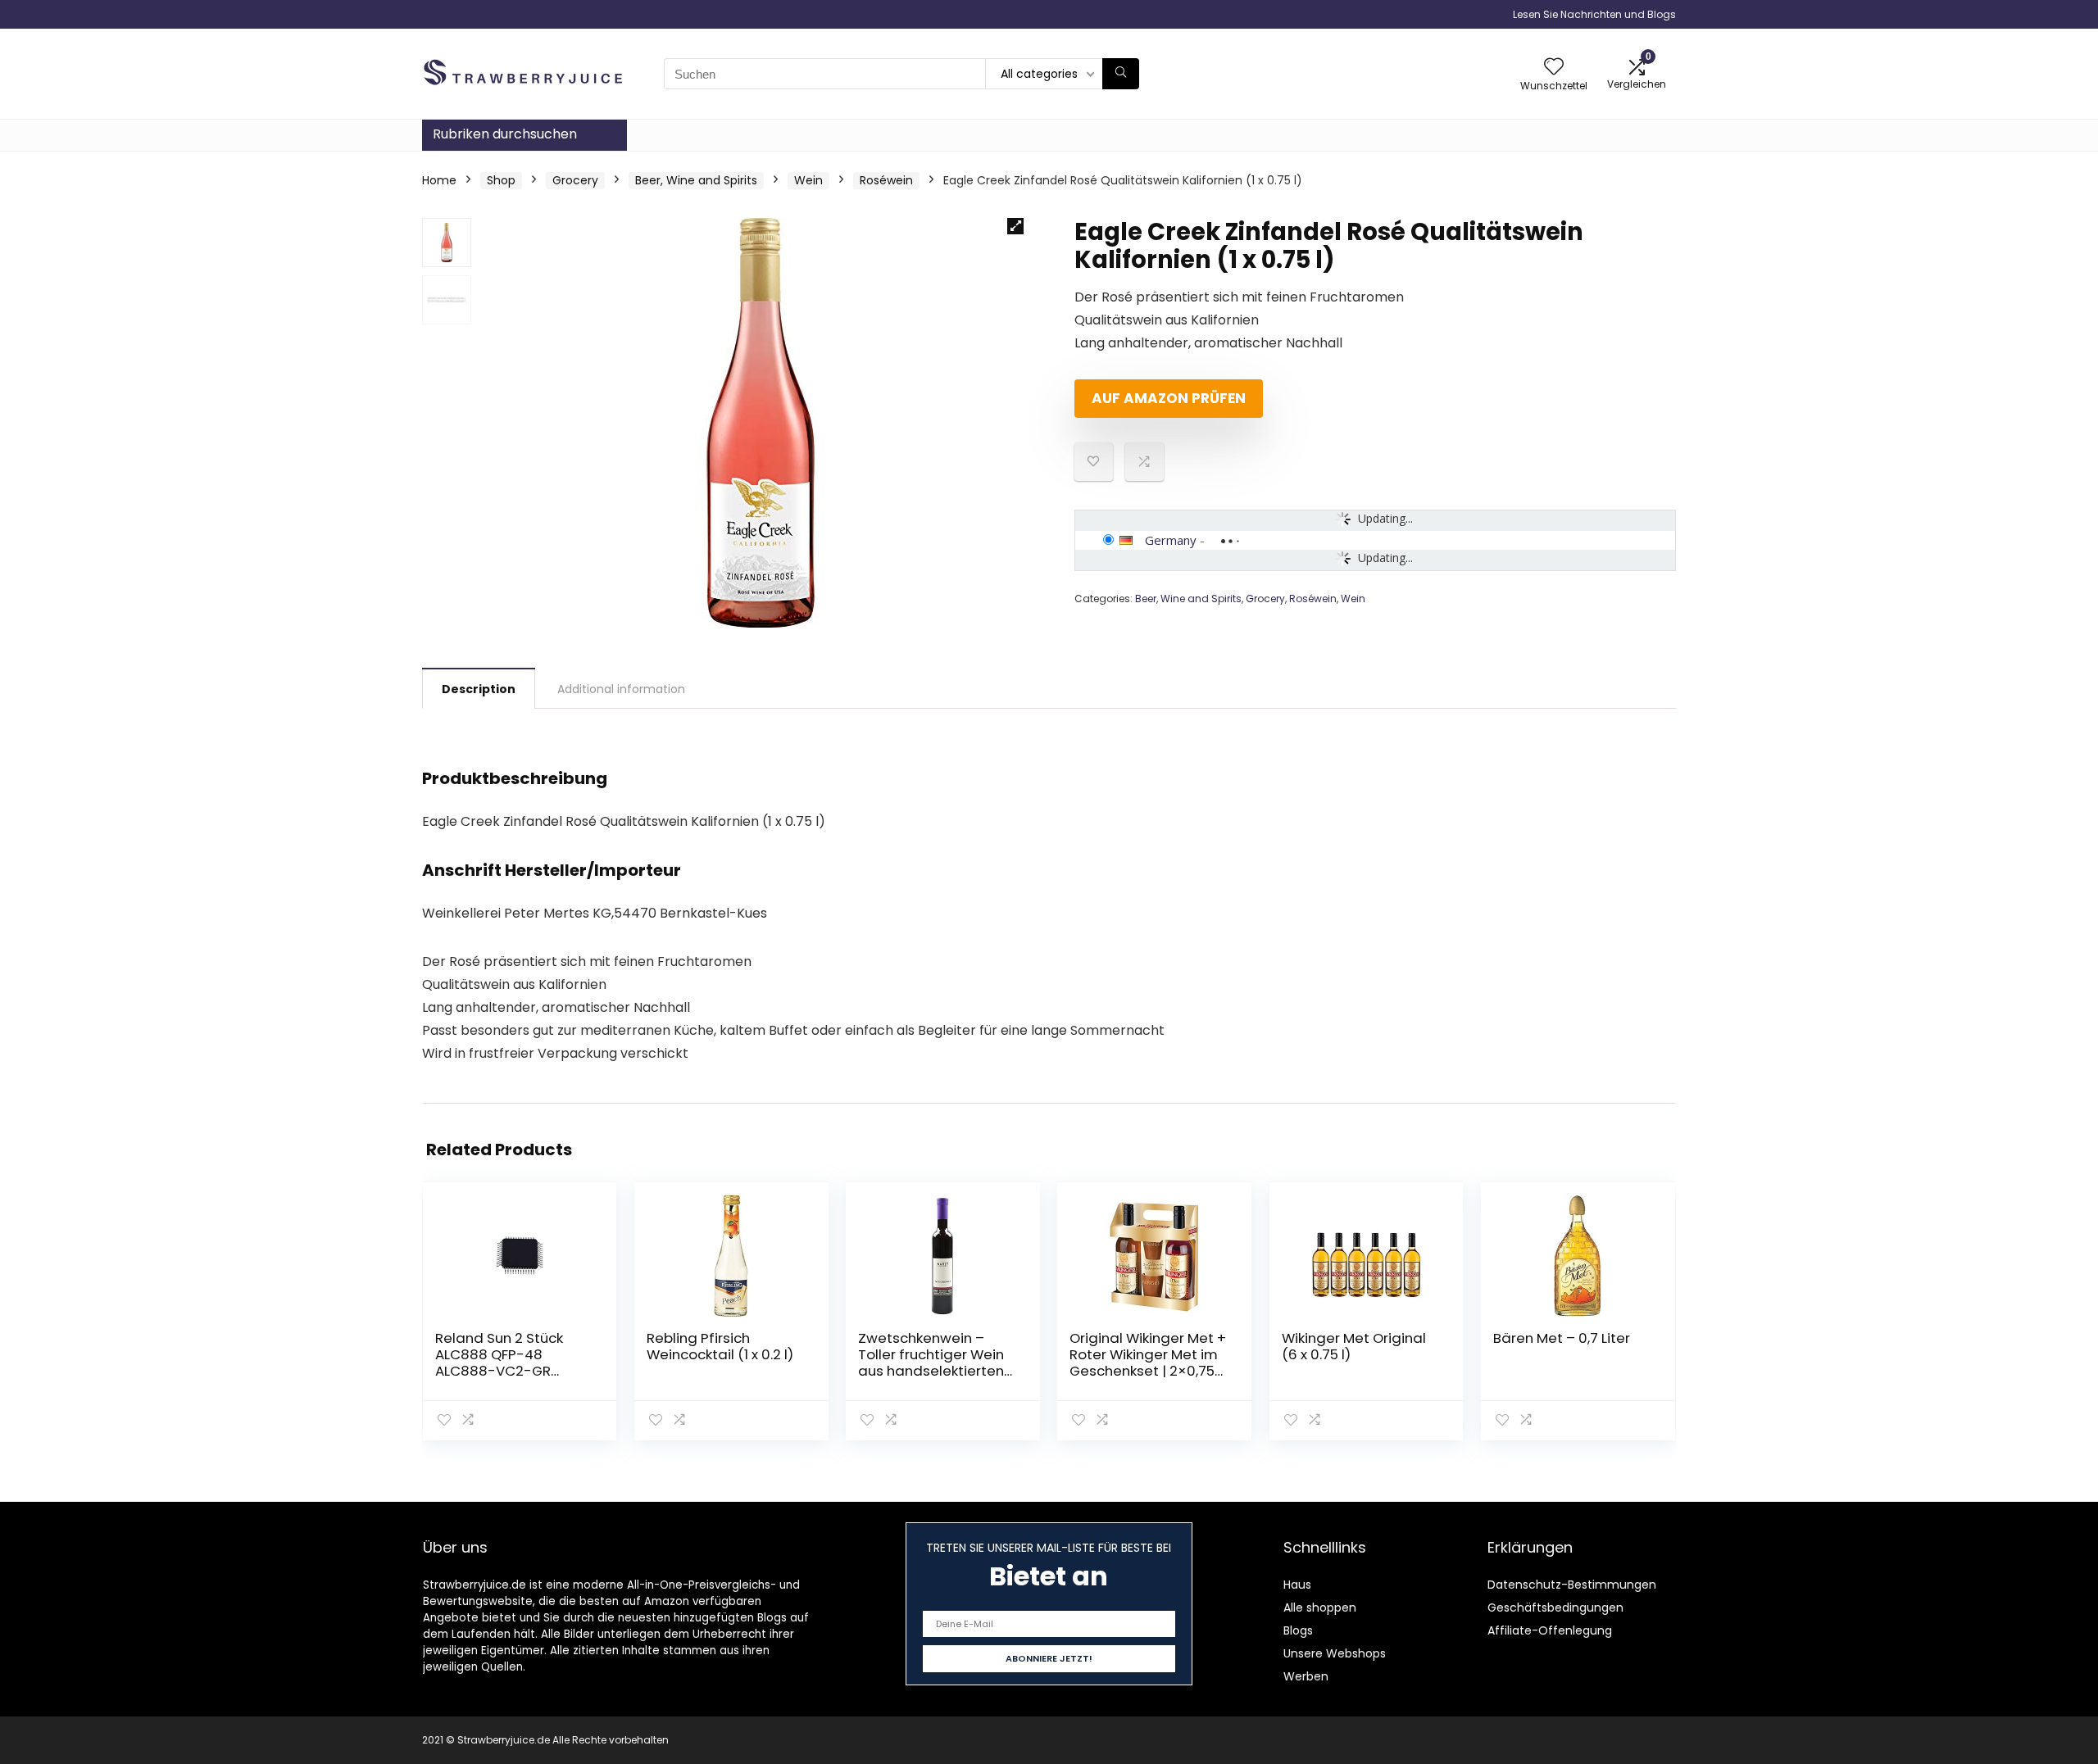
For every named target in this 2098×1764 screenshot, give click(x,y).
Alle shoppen (1320, 1608)
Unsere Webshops (1335, 1653)
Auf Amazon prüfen (1169, 398)
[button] (1015, 226)
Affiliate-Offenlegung (1550, 1630)
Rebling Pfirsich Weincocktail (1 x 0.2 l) (720, 1346)
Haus (1297, 1585)
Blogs (1298, 1630)
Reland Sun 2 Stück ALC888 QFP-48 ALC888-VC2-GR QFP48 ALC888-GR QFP (513, 1363)
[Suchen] (1121, 74)
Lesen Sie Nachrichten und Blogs (1594, 14)
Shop (501, 180)
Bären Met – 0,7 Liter (1562, 1338)
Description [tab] (479, 689)
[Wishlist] (1554, 68)
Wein (808, 180)
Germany (1171, 540)
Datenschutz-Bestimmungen (1572, 1585)
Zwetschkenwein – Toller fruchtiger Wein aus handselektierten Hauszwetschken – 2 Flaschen (931, 1371)
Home (439, 180)
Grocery (575, 180)
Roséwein (886, 180)
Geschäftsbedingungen (1555, 1608)
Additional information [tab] (621, 689)
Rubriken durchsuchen (505, 134)
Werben (1306, 1676)
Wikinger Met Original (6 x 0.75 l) (1354, 1346)
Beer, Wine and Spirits (696, 180)
